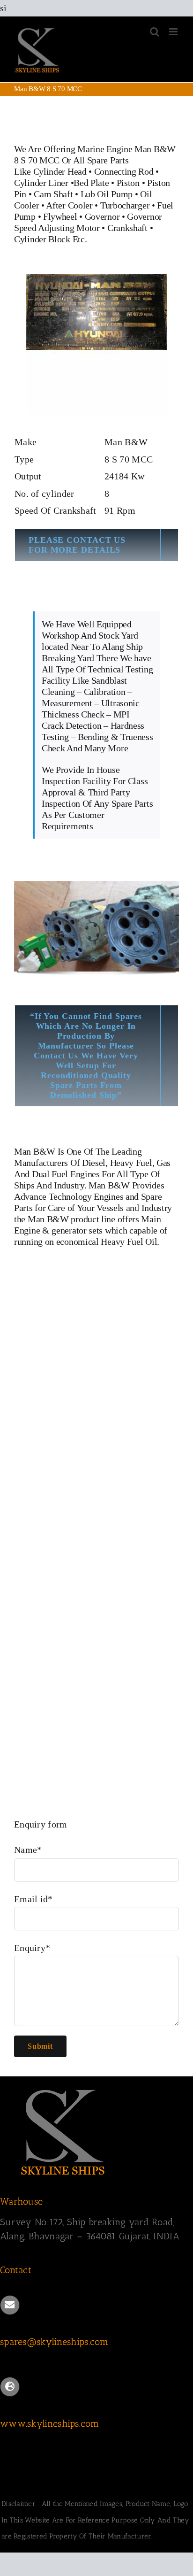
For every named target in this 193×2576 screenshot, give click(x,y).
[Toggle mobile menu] (174, 32)
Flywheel (61, 216)
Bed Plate (91, 183)
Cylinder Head (60, 171)
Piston (128, 183)
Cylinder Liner (41, 183)
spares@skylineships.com (54, 2342)
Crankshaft (127, 228)
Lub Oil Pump (107, 194)
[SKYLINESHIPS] (63, 2088)
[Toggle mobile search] (155, 32)
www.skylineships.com (49, 2423)
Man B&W (35, 1151)
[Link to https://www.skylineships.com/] (10, 2387)
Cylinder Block (42, 239)
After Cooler (69, 205)
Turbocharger (125, 205)
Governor (102, 216)
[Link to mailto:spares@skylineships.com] (10, 2305)
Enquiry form (41, 1824)
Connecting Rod (124, 171)
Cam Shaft (53, 194)
